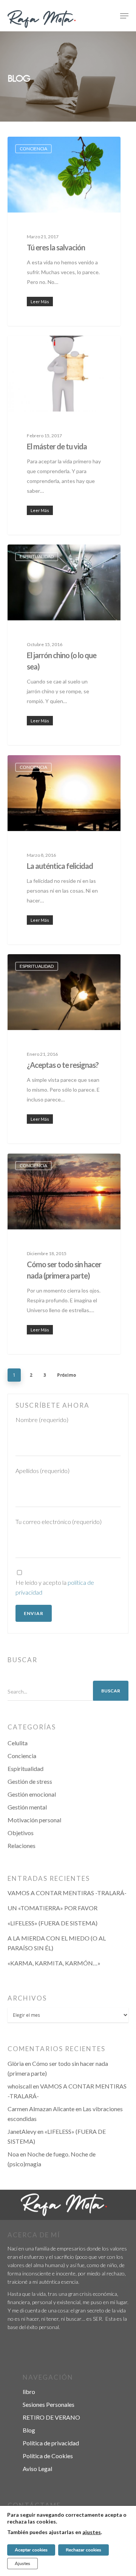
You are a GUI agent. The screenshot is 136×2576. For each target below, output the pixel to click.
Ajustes (22, 2564)
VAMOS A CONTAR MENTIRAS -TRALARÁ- (67, 1893)
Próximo (66, 1375)
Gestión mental (27, 1807)
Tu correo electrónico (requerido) (59, 1522)
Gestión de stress (30, 1781)
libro (29, 2392)
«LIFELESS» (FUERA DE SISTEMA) (53, 1923)
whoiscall (20, 2086)
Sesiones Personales (49, 2404)
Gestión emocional (32, 1794)
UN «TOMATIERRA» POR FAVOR (53, 1908)
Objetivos (21, 1833)
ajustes (92, 2532)
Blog (29, 2430)
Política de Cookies (48, 2456)
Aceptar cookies (31, 2550)
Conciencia (33, 149)
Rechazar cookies (83, 2550)
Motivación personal (34, 1820)
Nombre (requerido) (42, 1420)
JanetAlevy (22, 2131)
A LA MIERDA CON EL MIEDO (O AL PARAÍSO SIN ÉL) (57, 1943)
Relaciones (22, 1846)
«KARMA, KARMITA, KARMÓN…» (54, 1963)
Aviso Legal (37, 2469)
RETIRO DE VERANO (51, 2417)
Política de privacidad (51, 2443)
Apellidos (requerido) (42, 1471)
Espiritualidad (37, 556)
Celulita (18, 1743)
